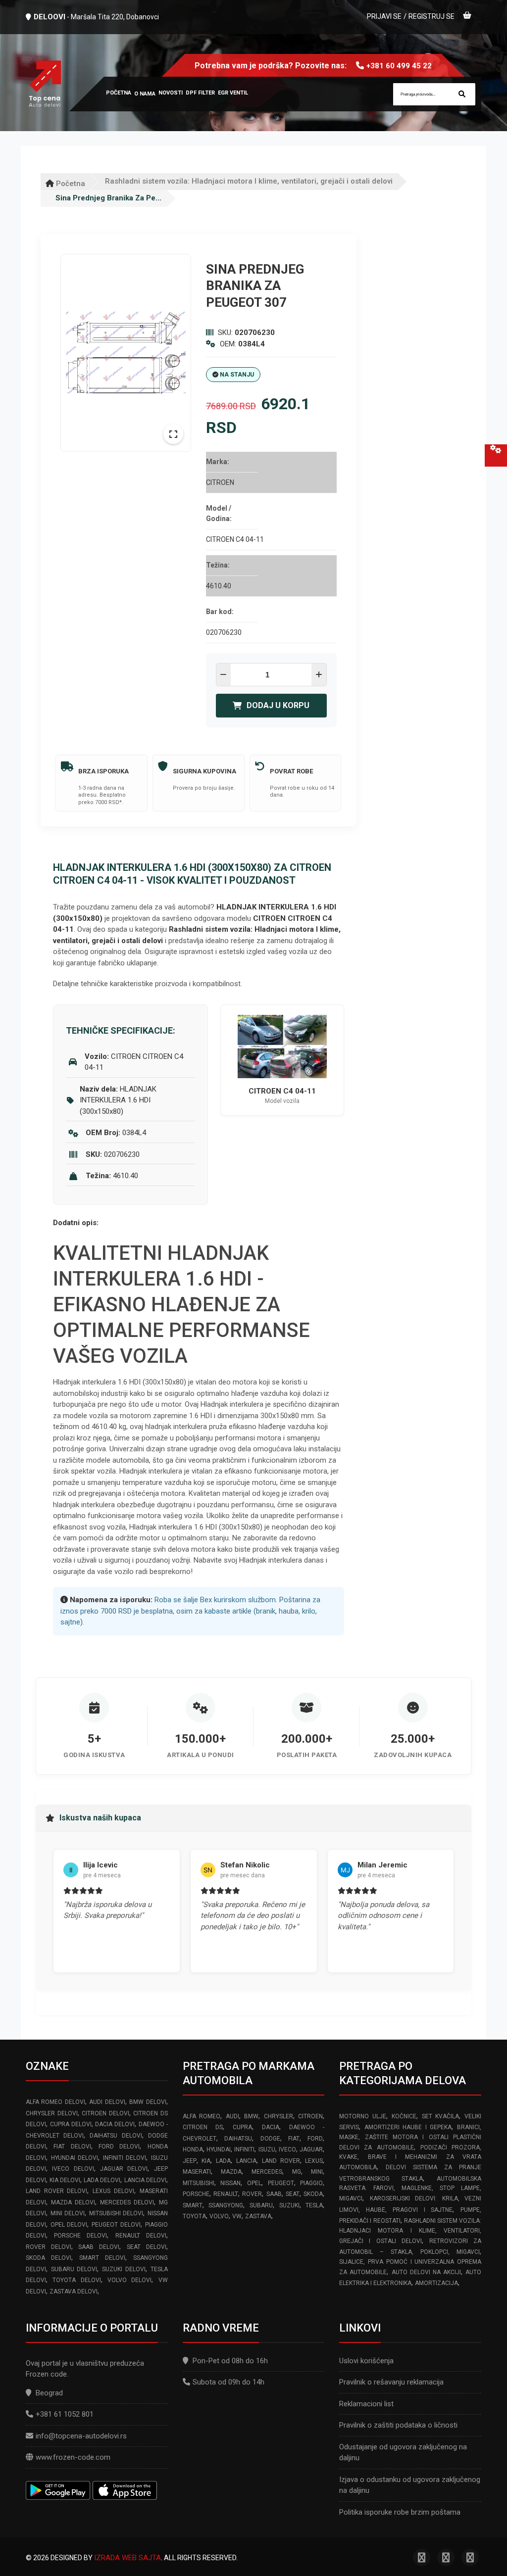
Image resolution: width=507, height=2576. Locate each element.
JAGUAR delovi (124, 2169)
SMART (193, 2205)
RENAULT (226, 2194)
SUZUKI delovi (124, 2269)
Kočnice (404, 2116)
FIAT (294, 2139)
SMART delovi (102, 2258)
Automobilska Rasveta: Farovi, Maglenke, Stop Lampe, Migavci (410, 2189)
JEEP (190, 2161)
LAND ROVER (281, 2161)
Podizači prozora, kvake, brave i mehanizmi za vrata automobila (410, 2158)
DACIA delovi (115, 2124)
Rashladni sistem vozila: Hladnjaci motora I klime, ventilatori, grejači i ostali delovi (249, 181)
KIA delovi (65, 2180)
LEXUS (314, 2161)
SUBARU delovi (74, 2269)
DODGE (270, 2139)
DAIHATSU (238, 2139)
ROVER (252, 2194)
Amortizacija (436, 2283)
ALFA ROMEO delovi (55, 2102)
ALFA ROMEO (202, 2116)
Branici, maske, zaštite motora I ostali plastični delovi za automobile (410, 2137)
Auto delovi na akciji (426, 2272)
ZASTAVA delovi (74, 2291)
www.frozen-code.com (73, 2457)
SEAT (293, 2194)
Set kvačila (441, 2116)
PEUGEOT (281, 2183)
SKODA (313, 2194)
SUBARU (261, 2205)
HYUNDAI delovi (75, 2158)
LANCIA (246, 2161)
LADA (223, 2161)
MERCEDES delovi (127, 2202)
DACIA (271, 2127)
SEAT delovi (147, 2247)
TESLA (314, 2205)
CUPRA (242, 2127)
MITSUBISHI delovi (116, 2213)
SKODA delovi (49, 2258)
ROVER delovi (49, 2247)
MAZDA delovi (73, 2202)
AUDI (232, 2116)
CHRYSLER (279, 2116)
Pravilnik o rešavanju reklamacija (391, 2382)
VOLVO (219, 2216)
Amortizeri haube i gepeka (408, 2127)
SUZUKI (289, 2205)
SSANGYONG (226, 2205)
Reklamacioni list (366, 2404)
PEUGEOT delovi (116, 2225)
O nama (145, 94)
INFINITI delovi (125, 2158)
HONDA (193, 2149)
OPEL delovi (69, 2225)
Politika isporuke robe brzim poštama (400, 2512)
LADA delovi (102, 2180)
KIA (206, 2161)
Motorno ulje (363, 2116)
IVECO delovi (73, 2169)
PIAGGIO (311, 2183)
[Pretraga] (462, 94)
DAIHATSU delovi (116, 2136)
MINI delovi (68, 2213)
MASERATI (197, 2172)
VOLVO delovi (129, 2280)
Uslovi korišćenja (366, 2361)
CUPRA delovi (71, 2124)
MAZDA (231, 2172)
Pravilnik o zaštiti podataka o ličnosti (398, 2425)
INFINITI (244, 2149)
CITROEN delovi (105, 2113)
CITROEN (310, 2116)
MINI (317, 2172)
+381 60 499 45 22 (399, 66)
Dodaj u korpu (278, 705)
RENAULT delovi (141, 2236)
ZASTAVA (258, 2216)
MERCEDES (267, 2172)
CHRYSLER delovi (52, 2113)
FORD (315, 2139)
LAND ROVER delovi (56, 2191)
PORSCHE (196, 2194)
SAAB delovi (99, 2247)
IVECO (287, 2149)
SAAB (274, 2194)
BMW (251, 2116)
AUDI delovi (107, 2102)
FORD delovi (119, 2147)
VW (237, 2216)
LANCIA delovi (145, 2180)
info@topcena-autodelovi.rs (81, 2436)
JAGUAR (311, 2149)
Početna (70, 184)
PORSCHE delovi (80, 2236)
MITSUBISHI (199, 2183)
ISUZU (267, 2149)
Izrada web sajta (127, 2558)
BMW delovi (148, 2102)
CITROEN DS (203, 2127)
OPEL (254, 2183)
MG (297, 2172)
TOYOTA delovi (76, 2280)
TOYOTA (194, 2216)
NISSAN (230, 2183)
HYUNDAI (219, 2149)
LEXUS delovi (113, 2191)
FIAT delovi (72, 2147)
